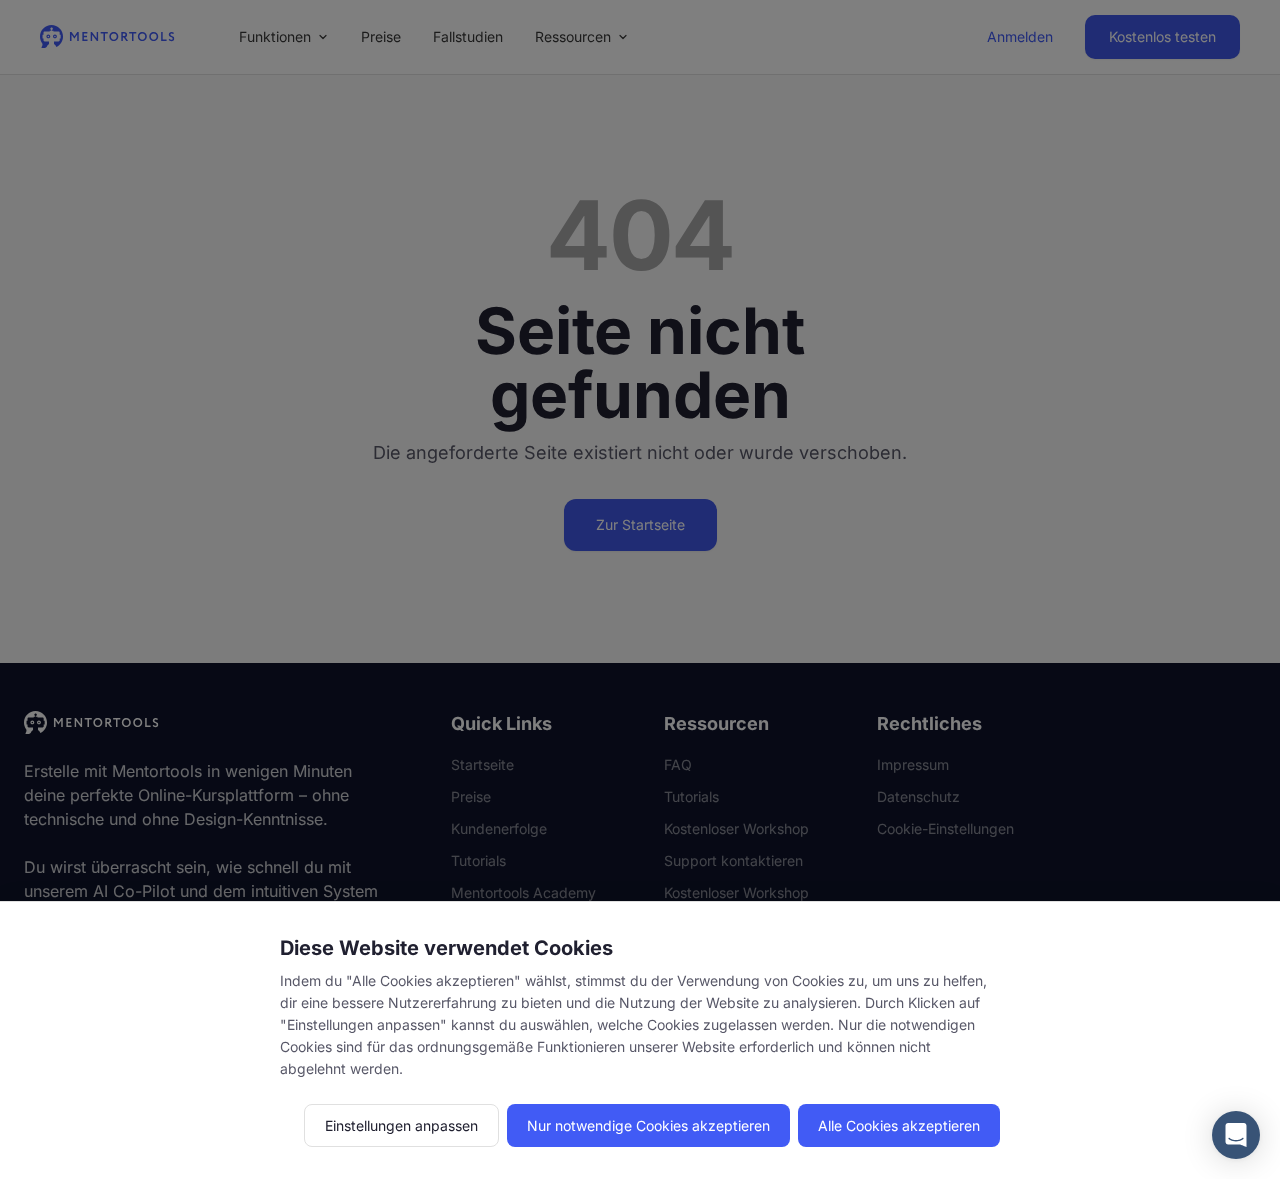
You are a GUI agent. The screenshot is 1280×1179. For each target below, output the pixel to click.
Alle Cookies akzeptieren (899, 1125)
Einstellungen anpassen (401, 1125)
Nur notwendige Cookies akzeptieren (648, 1125)
